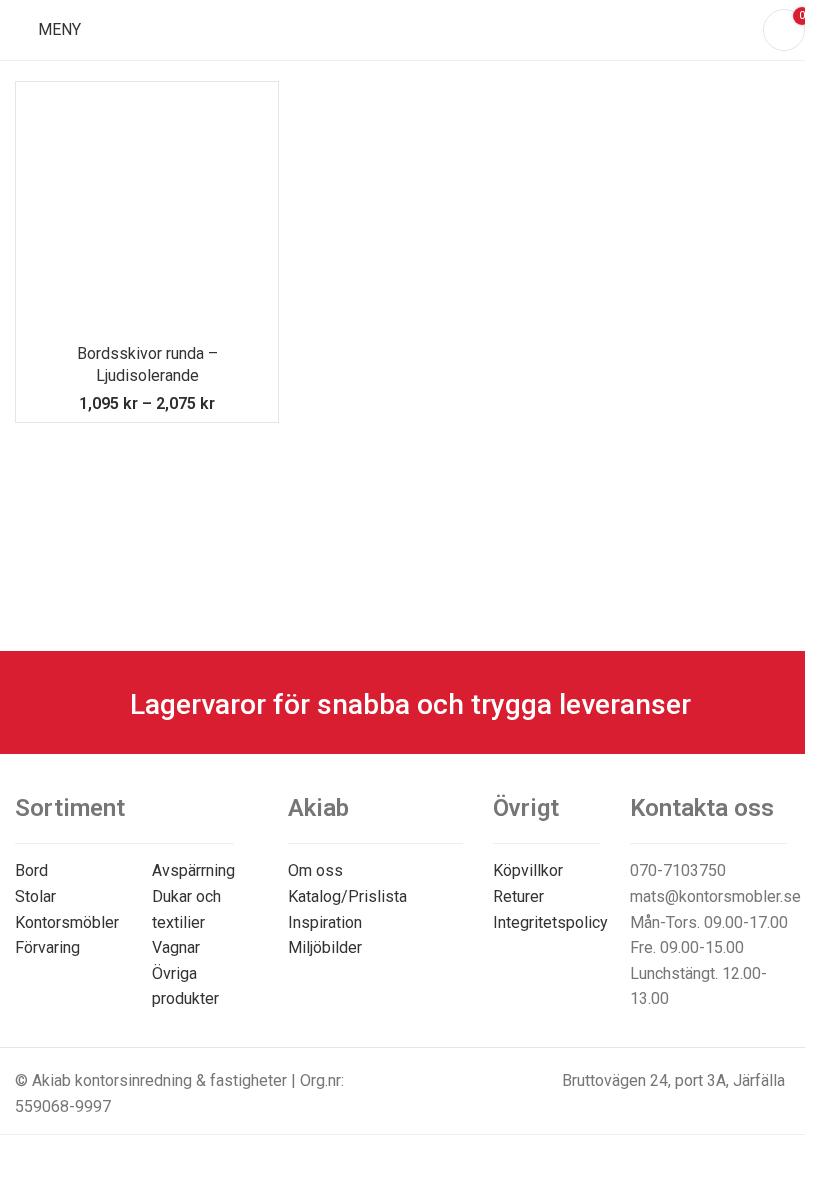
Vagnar (176, 947)
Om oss (315, 870)
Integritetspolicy (550, 922)
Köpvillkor (528, 870)
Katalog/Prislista (347, 896)
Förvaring (47, 947)
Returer (518, 896)
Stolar (35, 896)
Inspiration (325, 922)
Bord (31, 870)
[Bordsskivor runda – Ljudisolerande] (147, 213)
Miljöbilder (325, 947)
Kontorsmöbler (67, 922)
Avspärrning (193, 870)
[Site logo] (410, 28)
